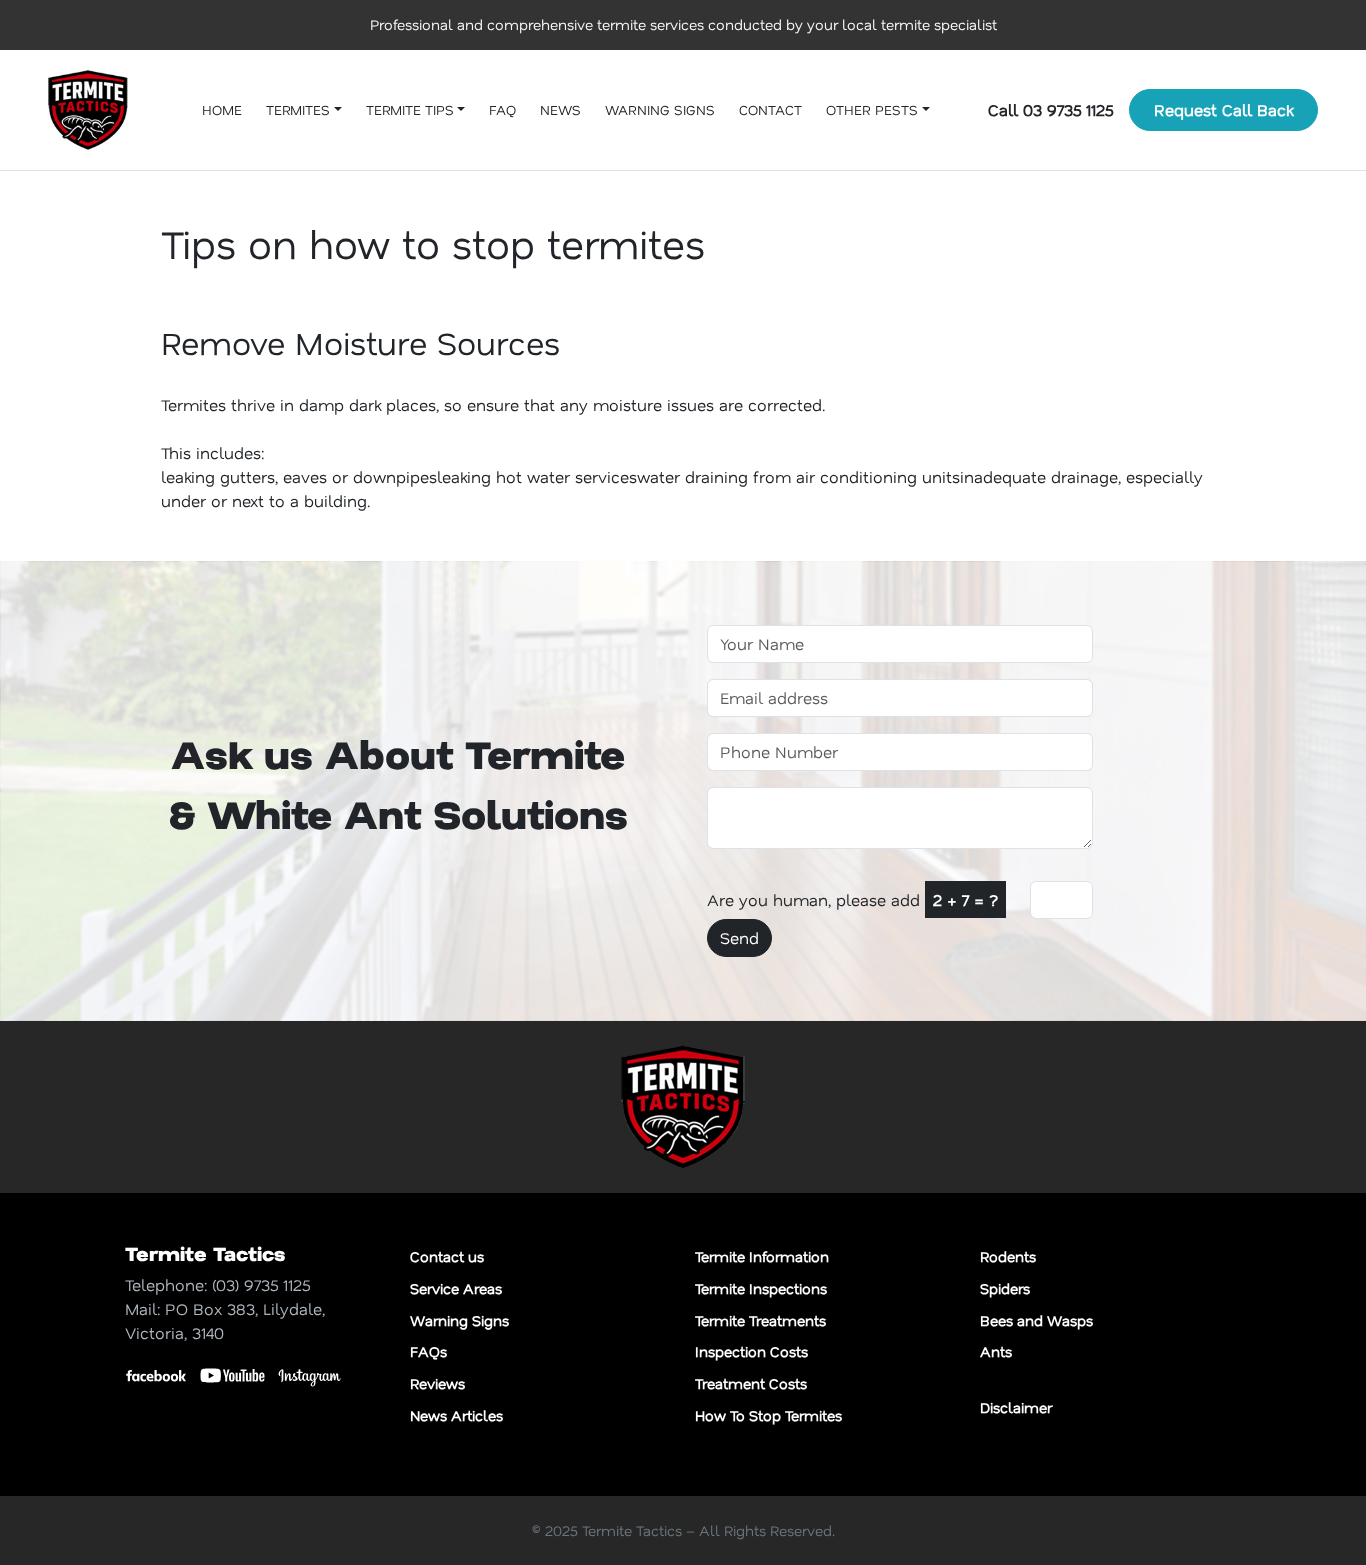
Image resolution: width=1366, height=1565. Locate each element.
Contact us (447, 1256)
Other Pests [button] (872, 109)
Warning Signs (660, 109)
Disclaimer (1016, 1407)
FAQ (502, 109)
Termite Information (762, 1256)
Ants (996, 1351)
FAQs (428, 1351)
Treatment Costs (751, 1383)
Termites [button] (298, 109)
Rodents (1008, 1256)
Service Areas (456, 1288)
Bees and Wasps (1036, 1320)
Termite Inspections (761, 1288)
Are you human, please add (852, 899)
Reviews (437, 1383)
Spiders (1005, 1288)
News (560, 109)
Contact (770, 109)
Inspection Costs (751, 1351)
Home (222, 109)
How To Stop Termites (768, 1415)
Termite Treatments (760, 1320)
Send (739, 937)
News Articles (456, 1415)
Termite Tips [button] (410, 109)
